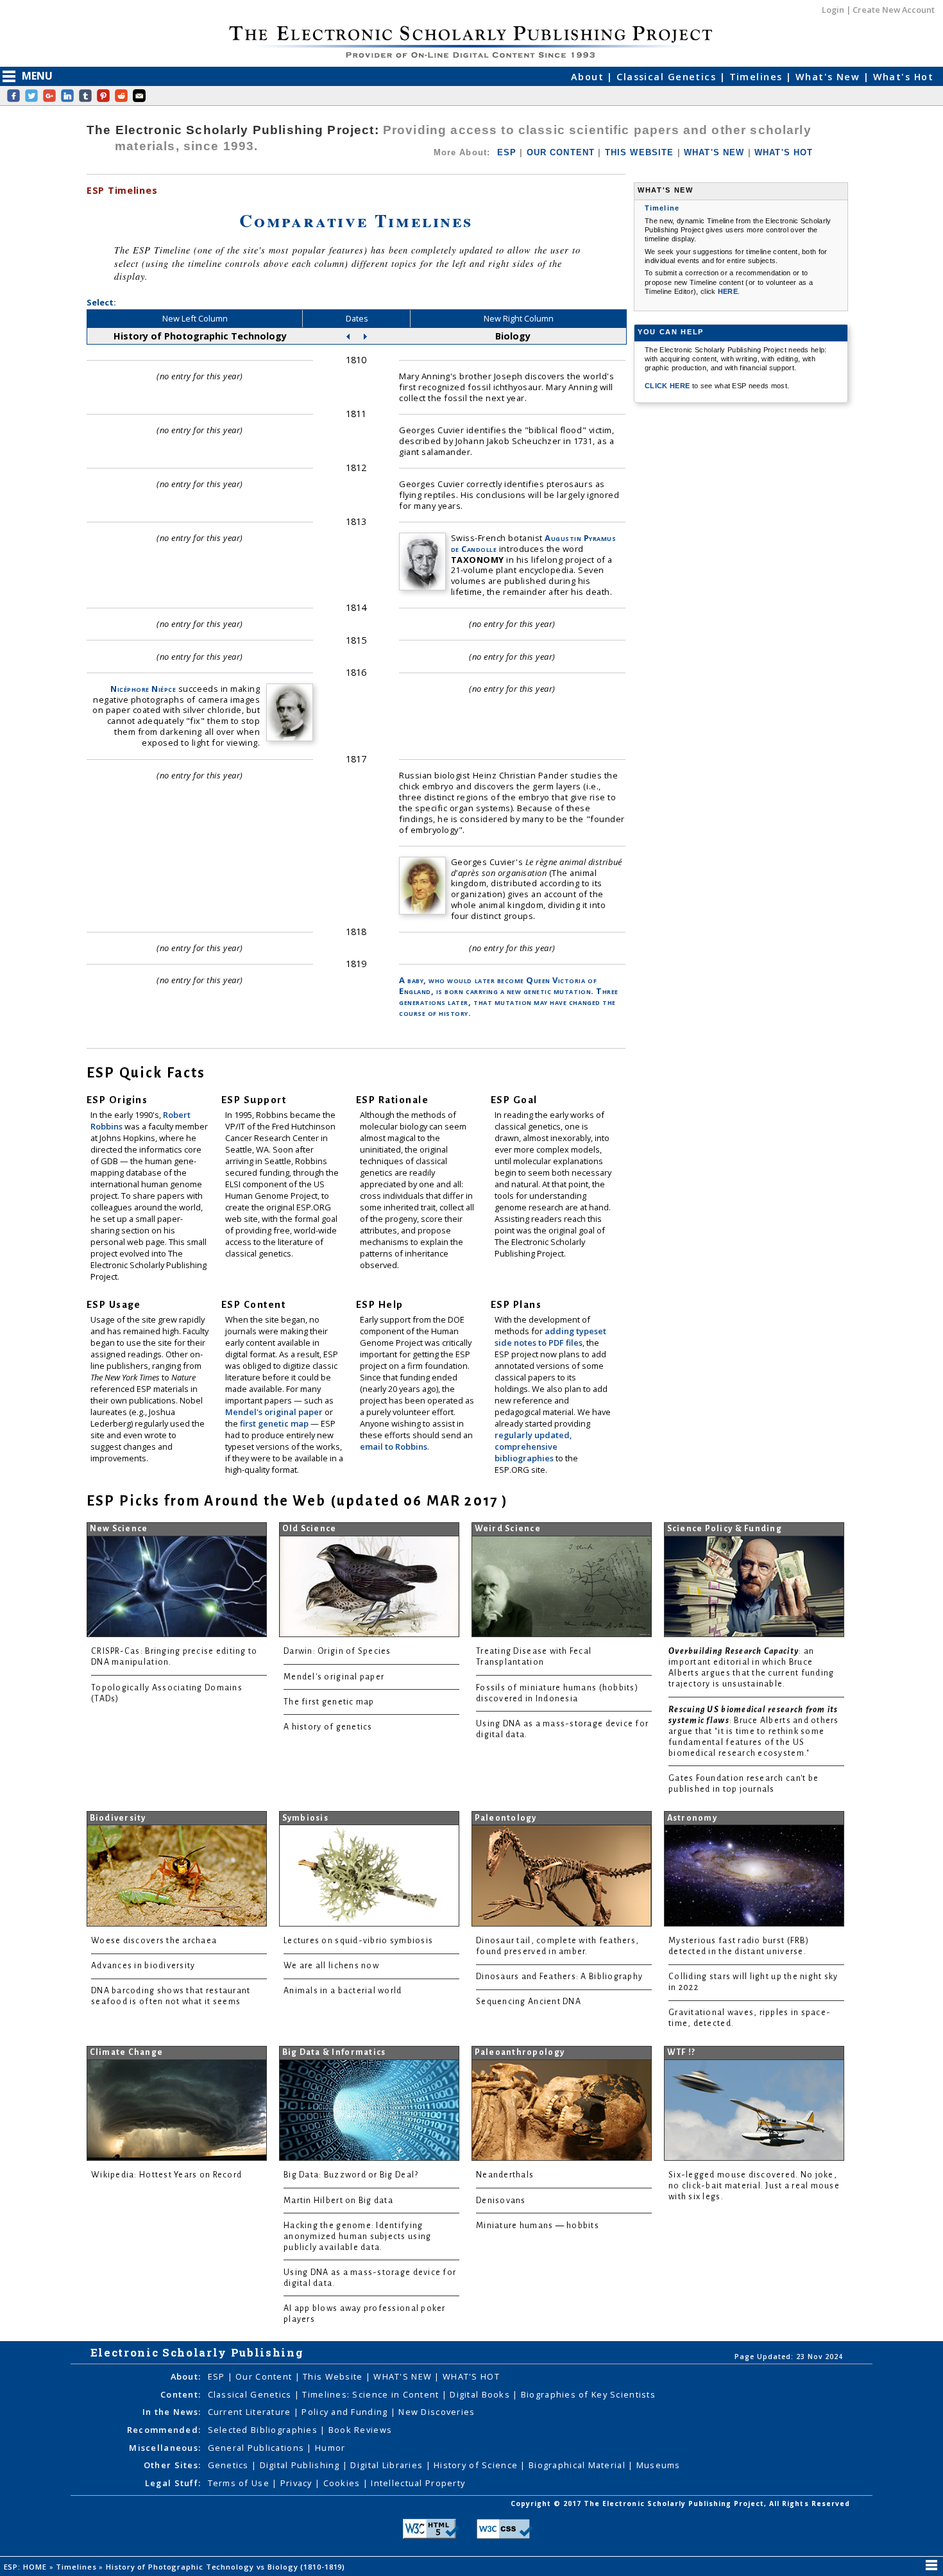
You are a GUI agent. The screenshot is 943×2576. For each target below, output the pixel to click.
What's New (829, 77)
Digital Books (481, 2394)
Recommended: (164, 2430)
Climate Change (127, 2052)
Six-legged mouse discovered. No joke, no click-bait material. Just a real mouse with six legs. (754, 2186)
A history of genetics (328, 1727)
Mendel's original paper (275, 1412)
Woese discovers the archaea (154, 1941)
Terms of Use (240, 2483)
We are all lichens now (331, 1966)
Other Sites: (172, 2465)
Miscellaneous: (165, 2448)
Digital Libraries (388, 2465)
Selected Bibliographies (264, 2430)
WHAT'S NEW (714, 152)
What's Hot (903, 77)
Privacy (298, 2483)
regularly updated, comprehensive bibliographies (533, 1447)
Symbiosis (305, 1818)
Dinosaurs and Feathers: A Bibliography (559, 1977)
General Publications (258, 2448)
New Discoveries (437, 2412)
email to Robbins (394, 1447)
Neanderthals (505, 2175)
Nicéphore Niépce (143, 689)
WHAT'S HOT (784, 152)
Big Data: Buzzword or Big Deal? (351, 2175)
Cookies (343, 2483)
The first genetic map (329, 1702)
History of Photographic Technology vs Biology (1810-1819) (227, 2567)
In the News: (172, 2412)
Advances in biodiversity (143, 1966)
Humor (330, 2448)
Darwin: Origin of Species (337, 1651)
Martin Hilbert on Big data (338, 2201)
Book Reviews (360, 2430)
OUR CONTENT (561, 152)
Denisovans (501, 2201)
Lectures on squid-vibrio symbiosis (358, 1941)
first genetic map (275, 1423)
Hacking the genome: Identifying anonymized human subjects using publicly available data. (357, 2237)
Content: (181, 2394)
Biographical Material (578, 2465)
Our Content (265, 2376)
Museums (658, 2465)
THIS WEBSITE (640, 152)
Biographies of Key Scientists (588, 2394)
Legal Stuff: (173, 2483)
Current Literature (251, 2412)
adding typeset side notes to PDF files (550, 1337)
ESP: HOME (27, 2567)
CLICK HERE (668, 386)
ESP (507, 152)
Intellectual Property (418, 2483)
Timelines (758, 77)
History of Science (477, 2465)
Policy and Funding (346, 2412)
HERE (728, 291)
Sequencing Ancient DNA (529, 2002)
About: (186, 2376)
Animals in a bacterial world (343, 1991)
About (589, 77)
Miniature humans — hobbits (538, 2226)
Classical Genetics (668, 77)
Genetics (230, 2465)
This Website (334, 2376)
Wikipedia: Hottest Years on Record (166, 2175)
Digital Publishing (301, 2465)
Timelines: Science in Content (372, 2394)
